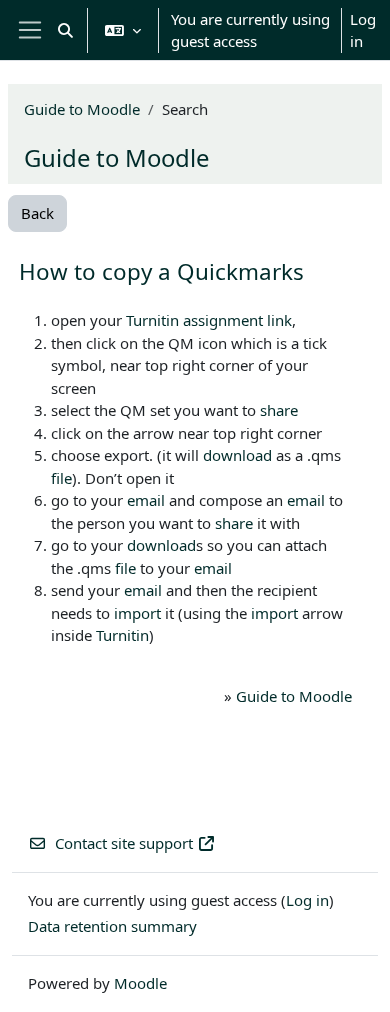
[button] (65, 30)
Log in (363, 30)
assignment (223, 320)
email (146, 500)
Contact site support (124, 843)
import (137, 613)
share (279, 410)
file (61, 478)
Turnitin (152, 320)
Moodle (140, 983)
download (237, 455)
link (279, 320)
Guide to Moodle (82, 109)
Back (37, 213)
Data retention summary (112, 926)
